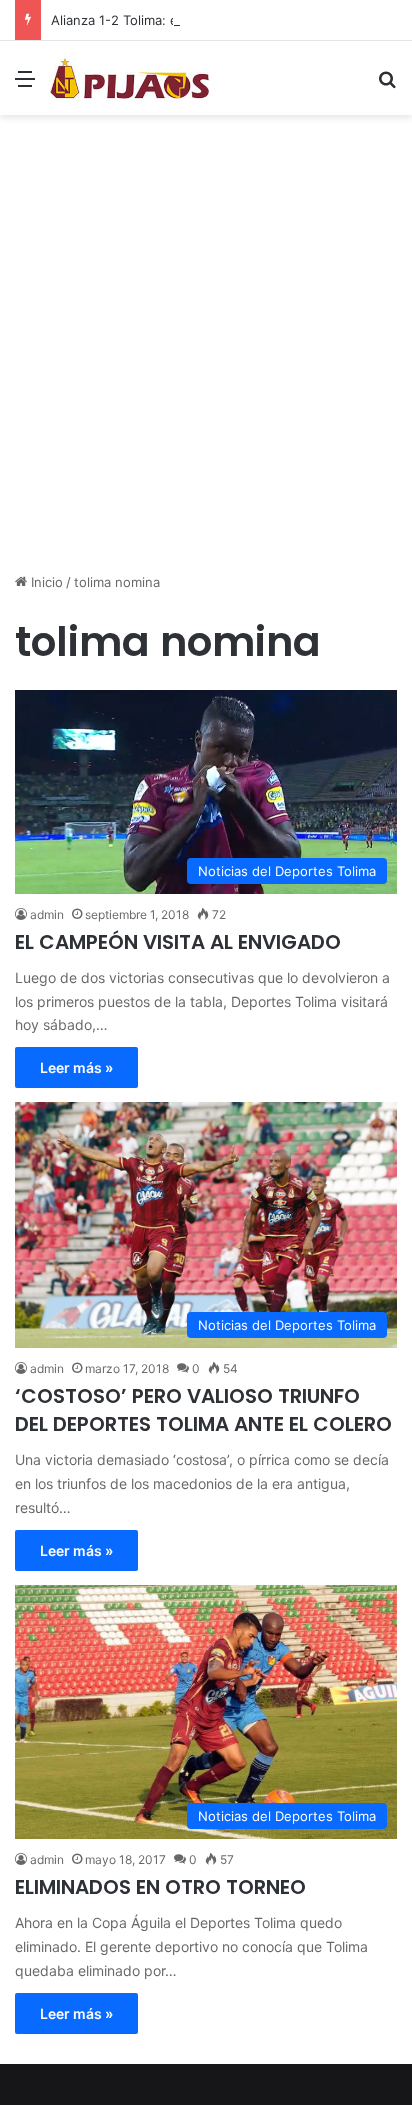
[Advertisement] (206, 351)
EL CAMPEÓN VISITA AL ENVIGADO (178, 942)
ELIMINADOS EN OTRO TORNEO (160, 1887)
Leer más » (76, 1067)
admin (47, 914)
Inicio (45, 582)
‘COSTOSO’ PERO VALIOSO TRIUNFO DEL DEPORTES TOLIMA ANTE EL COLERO (203, 1410)
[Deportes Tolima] (130, 78)
